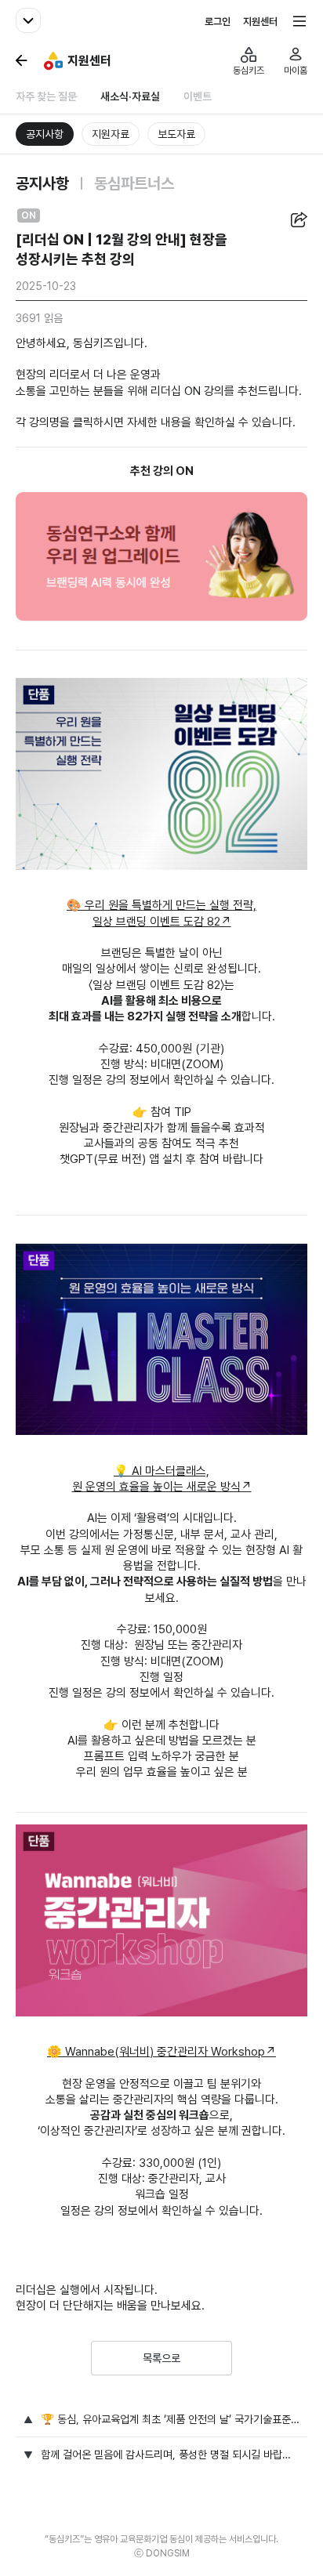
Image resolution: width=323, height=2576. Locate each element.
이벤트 (198, 96)
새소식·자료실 (130, 96)
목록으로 (161, 2358)
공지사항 (45, 134)
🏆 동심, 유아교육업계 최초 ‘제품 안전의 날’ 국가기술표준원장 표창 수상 (170, 2419)
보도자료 (176, 134)
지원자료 (111, 134)
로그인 (218, 22)
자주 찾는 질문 (46, 96)
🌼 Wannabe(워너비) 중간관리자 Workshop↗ (161, 2052)
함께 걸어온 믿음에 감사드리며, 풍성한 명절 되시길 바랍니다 (170, 2455)
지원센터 (260, 22)
